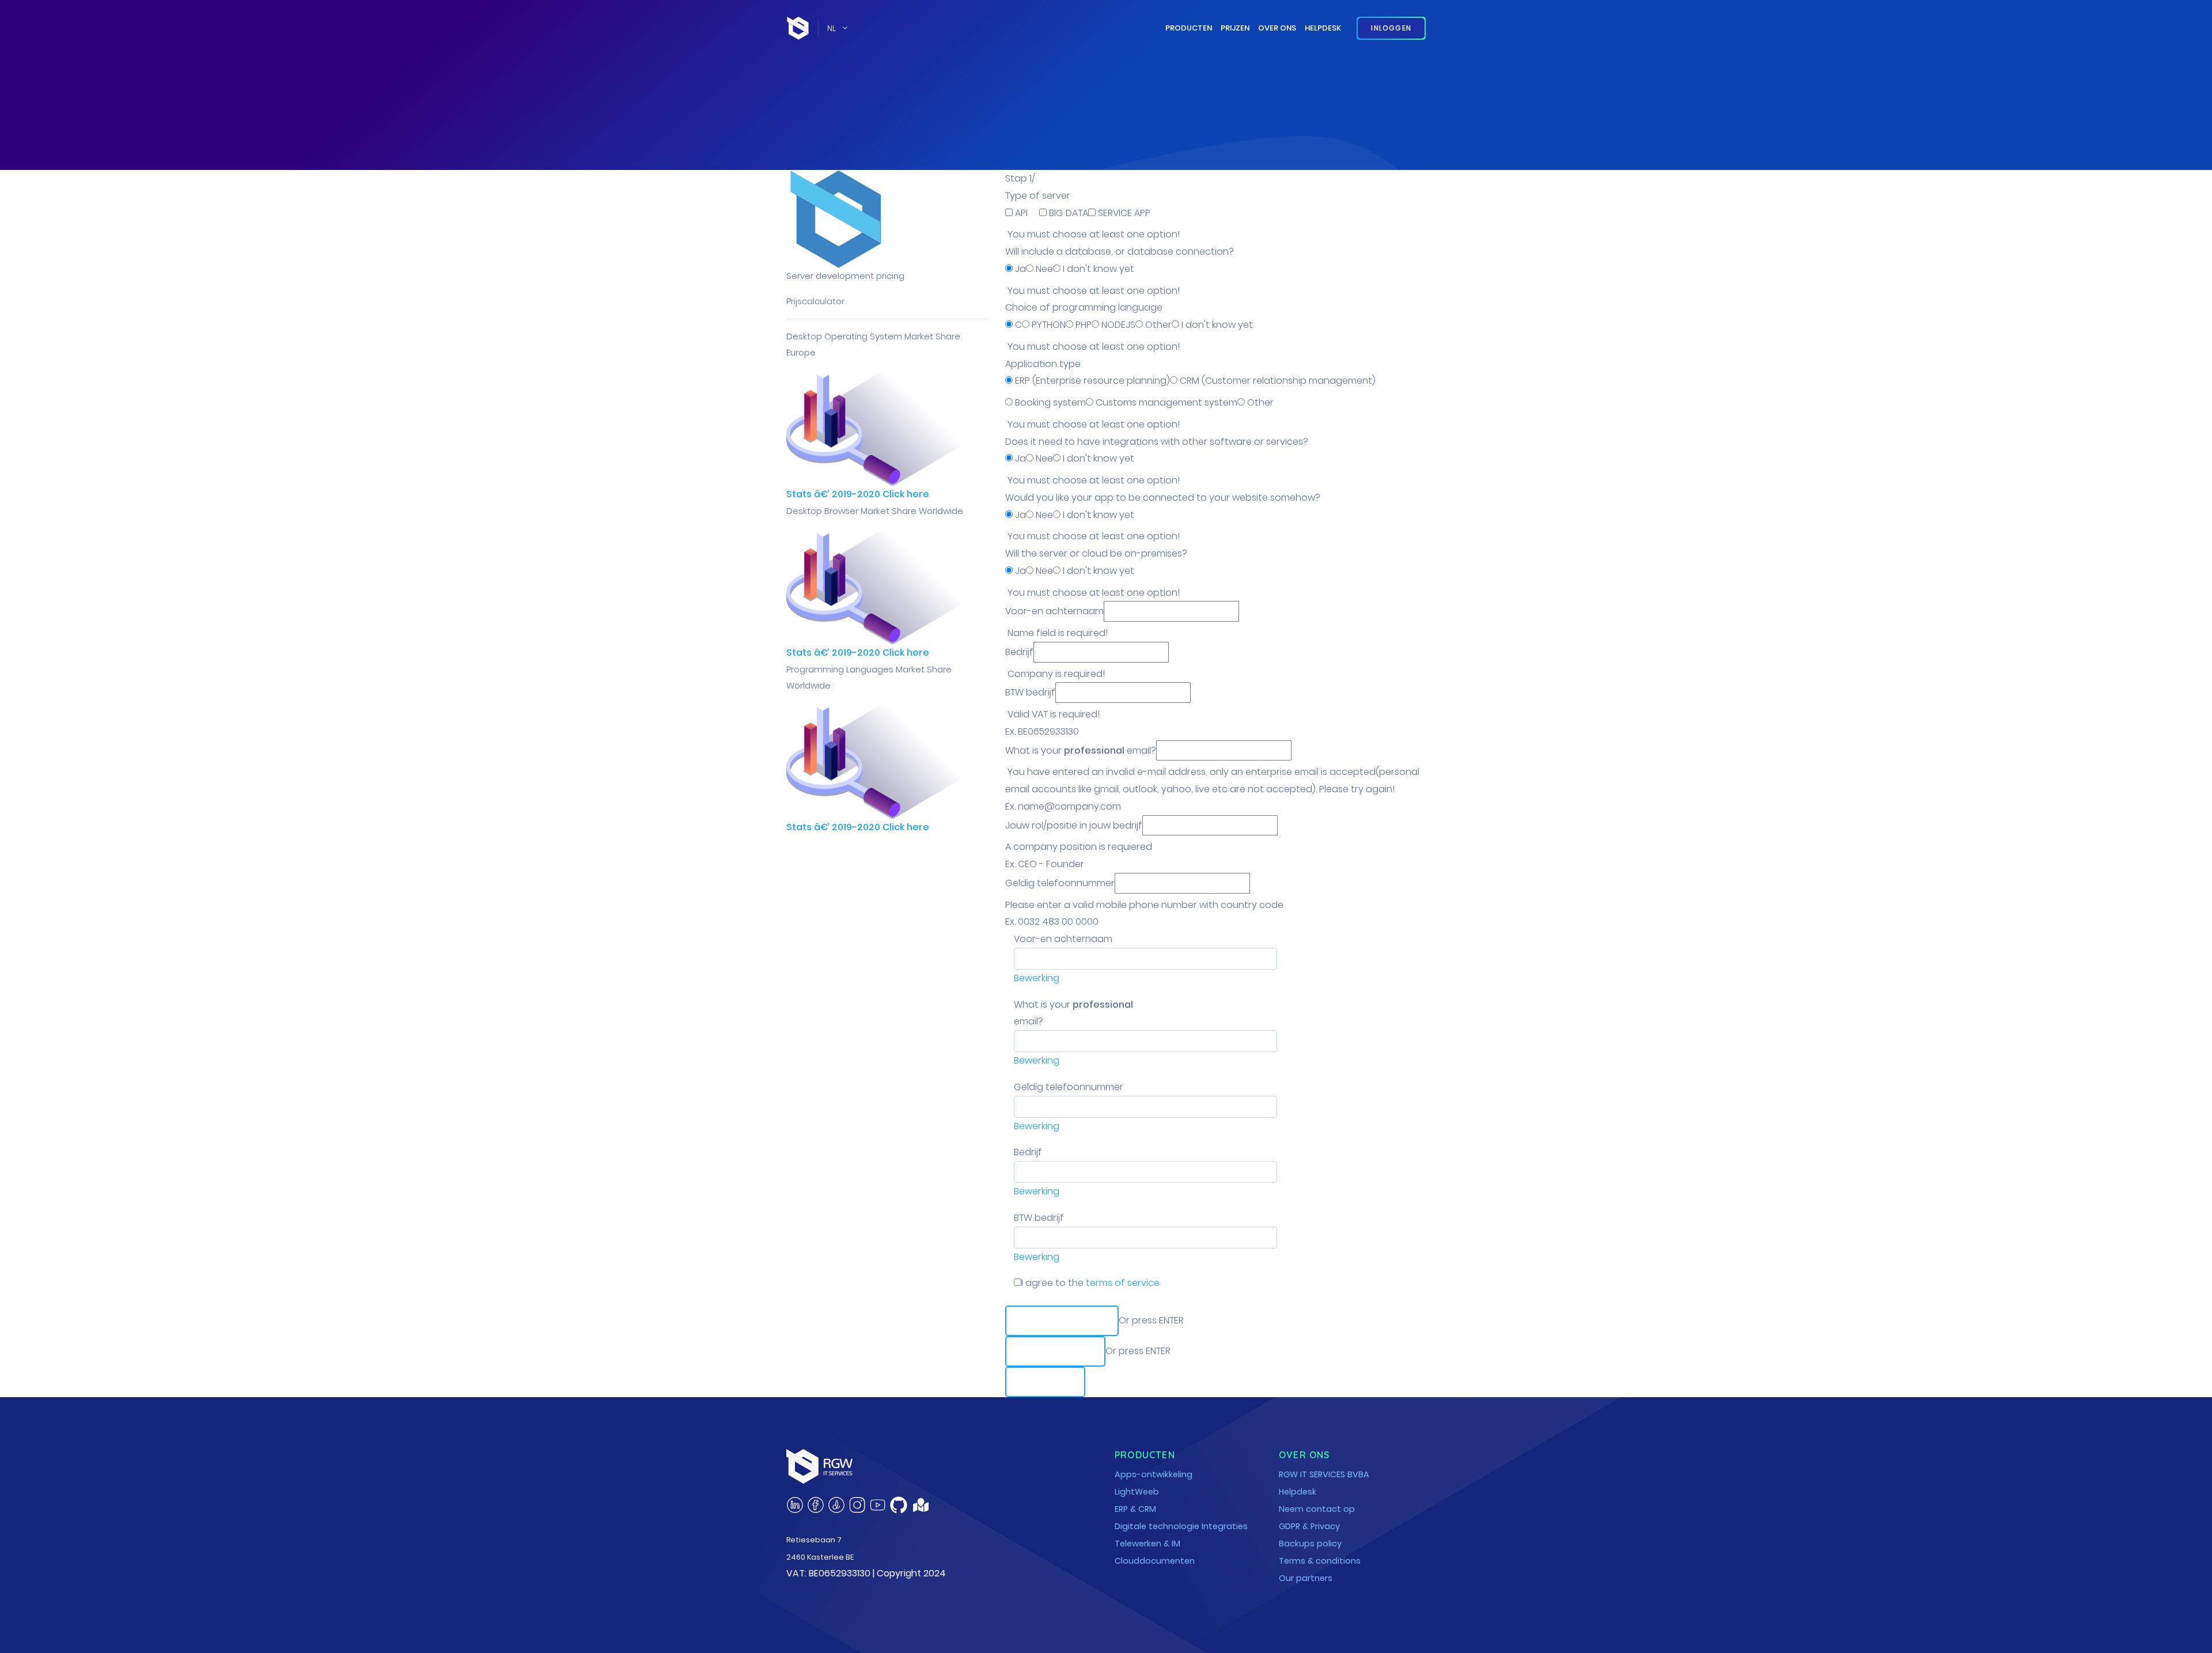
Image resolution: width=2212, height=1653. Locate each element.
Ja (1019, 269)
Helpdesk (1323, 28)
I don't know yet (1097, 269)
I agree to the (1090, 1283)
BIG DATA (1067, 213)
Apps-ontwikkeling (1154, 1474)
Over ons (1277, 28)
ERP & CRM (1135, 1509)
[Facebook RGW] (816, 1505)
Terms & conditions (1320, 1561)
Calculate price (1062, 1321)
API (1021, 213)
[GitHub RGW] (899, 1505)
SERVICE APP (1123, 213)
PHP (1082, 325)
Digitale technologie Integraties (1181, 1526)
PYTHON (1048, 325)
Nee (1043, 269)
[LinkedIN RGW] (795, 1505)
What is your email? (1081, 750)
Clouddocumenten (1155, 1561)
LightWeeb (1137, 1492)
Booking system (1049, 402)
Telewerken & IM (1147, 1544)
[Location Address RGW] (921, 1508)
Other (1157, 325)
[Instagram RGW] (857, 1505)
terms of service (1123, 1283)
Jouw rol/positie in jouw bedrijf (1074, 825)
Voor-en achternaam (1054, 611)
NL (832, 28)
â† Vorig (1045, 1382)
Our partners (1306, 1578)
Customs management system (1165, 402)
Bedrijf (1019, 652)
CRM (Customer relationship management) (1277, 381)
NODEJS (1117, 325)
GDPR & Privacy (1309, 1526)
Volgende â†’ (1055, 1351)
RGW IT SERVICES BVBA (1324, 1474)
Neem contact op (1317, 1509)
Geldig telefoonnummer (1060, 883)
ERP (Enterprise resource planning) (1091, 381)
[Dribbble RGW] (836, 1505)
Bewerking (1037, 978)
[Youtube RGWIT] (878, 1505)
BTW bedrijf (1030, 692)
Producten (1189, 28)
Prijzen (1235, 28)
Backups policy (1310, 1544)
